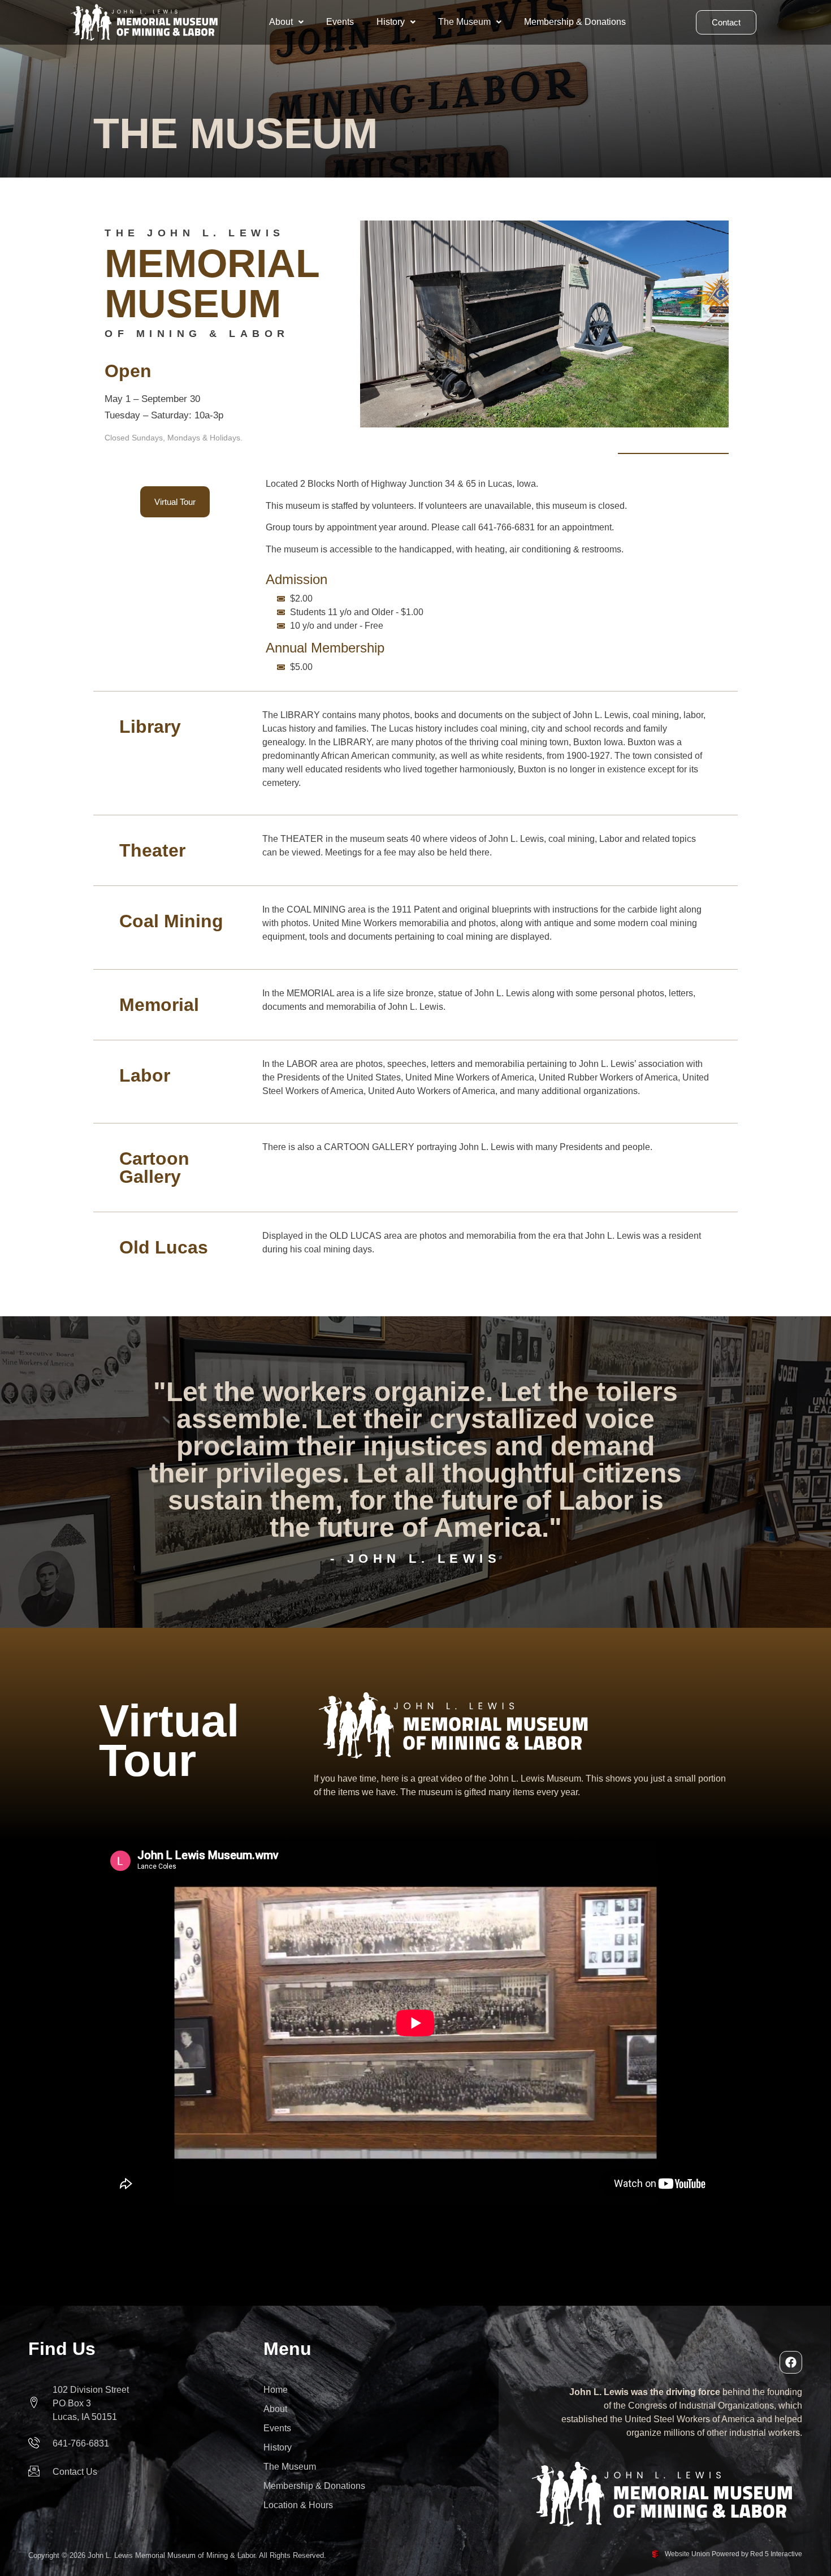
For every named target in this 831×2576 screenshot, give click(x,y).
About (281, 22)
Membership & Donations (575, 22)
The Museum (464, 22)
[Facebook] (791, 2362)
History (391, 22)
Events (340, 22)
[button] (286, 22)
